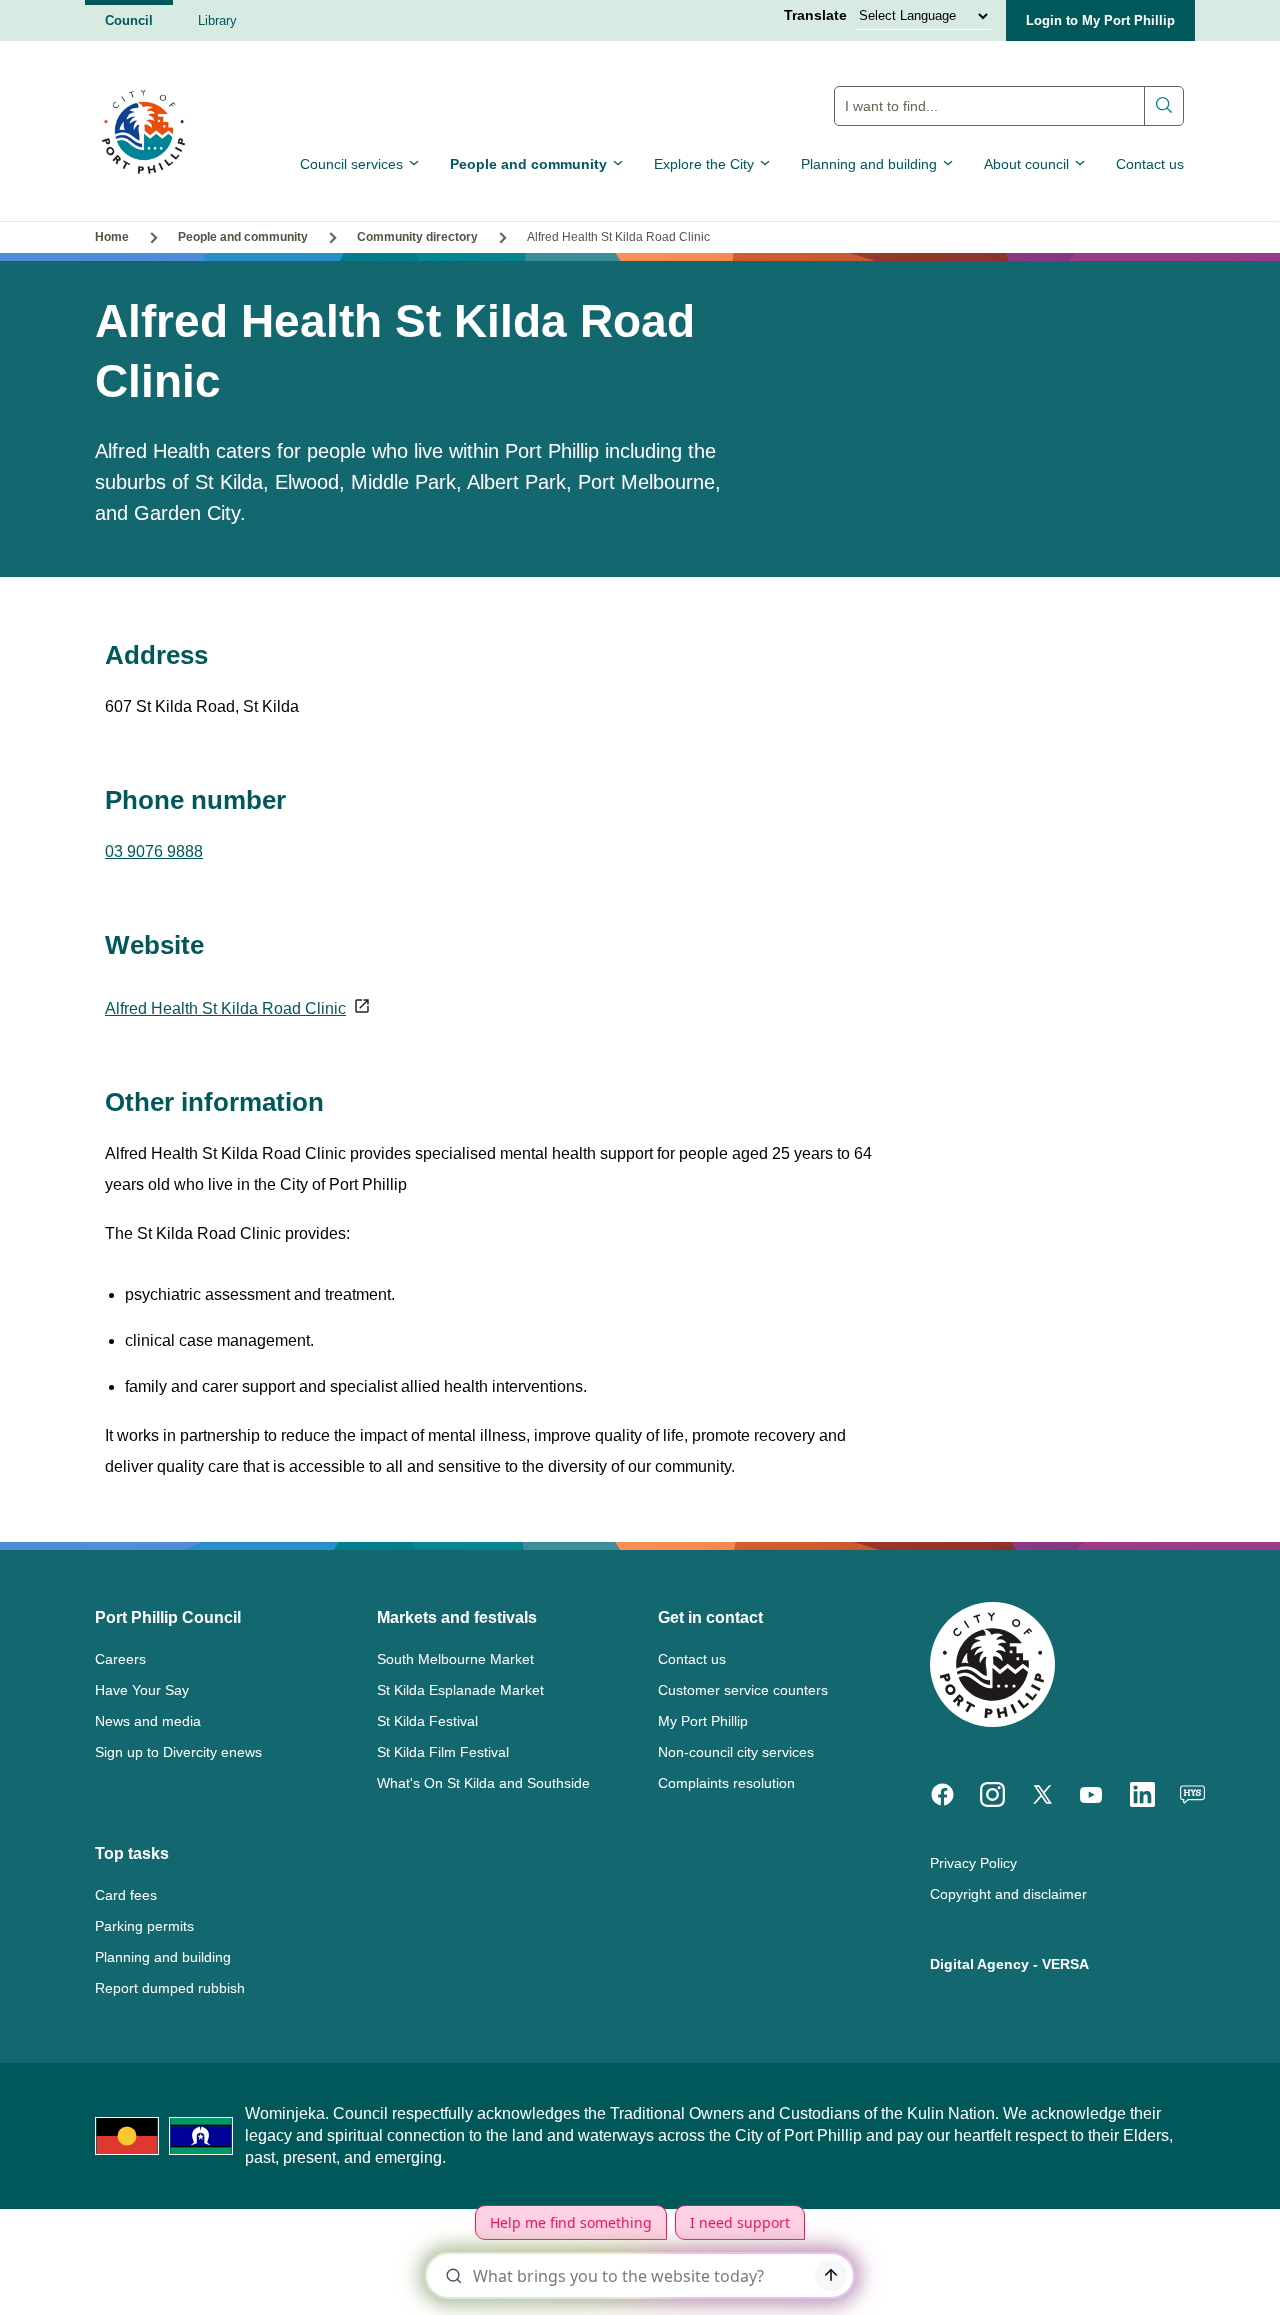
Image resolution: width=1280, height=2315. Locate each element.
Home (112, 237)
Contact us (1150, 164)
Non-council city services (736, 1752)
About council (1026, 164)
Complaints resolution (726, 1783)
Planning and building (869, 164)
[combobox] (1009, 106)
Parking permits (144, 1926)
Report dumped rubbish (170, 1988)
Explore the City (704, 164)
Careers (120, 1659)
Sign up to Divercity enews (178, 1752)
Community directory (417, 237)
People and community (528, 164)
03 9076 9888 (154, 851)
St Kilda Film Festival (443, 1752)
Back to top (1179, 2271)
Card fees (126, 1895)
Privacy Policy (973, 1863)
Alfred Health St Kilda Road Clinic (225, 1008)
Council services (351, 164)
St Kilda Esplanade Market (460, 1690)
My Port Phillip (703, 1721)
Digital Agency (979, 1964)
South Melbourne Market (455, 1659)
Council (129, 20)
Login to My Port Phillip (1100, 20)
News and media (148, 1721)
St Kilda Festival (427, 1721)
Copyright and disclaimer (1008, 1894)
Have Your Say (142, 1690)
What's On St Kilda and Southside (483, 1783)
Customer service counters (743, 1690)
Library (217, 20)
